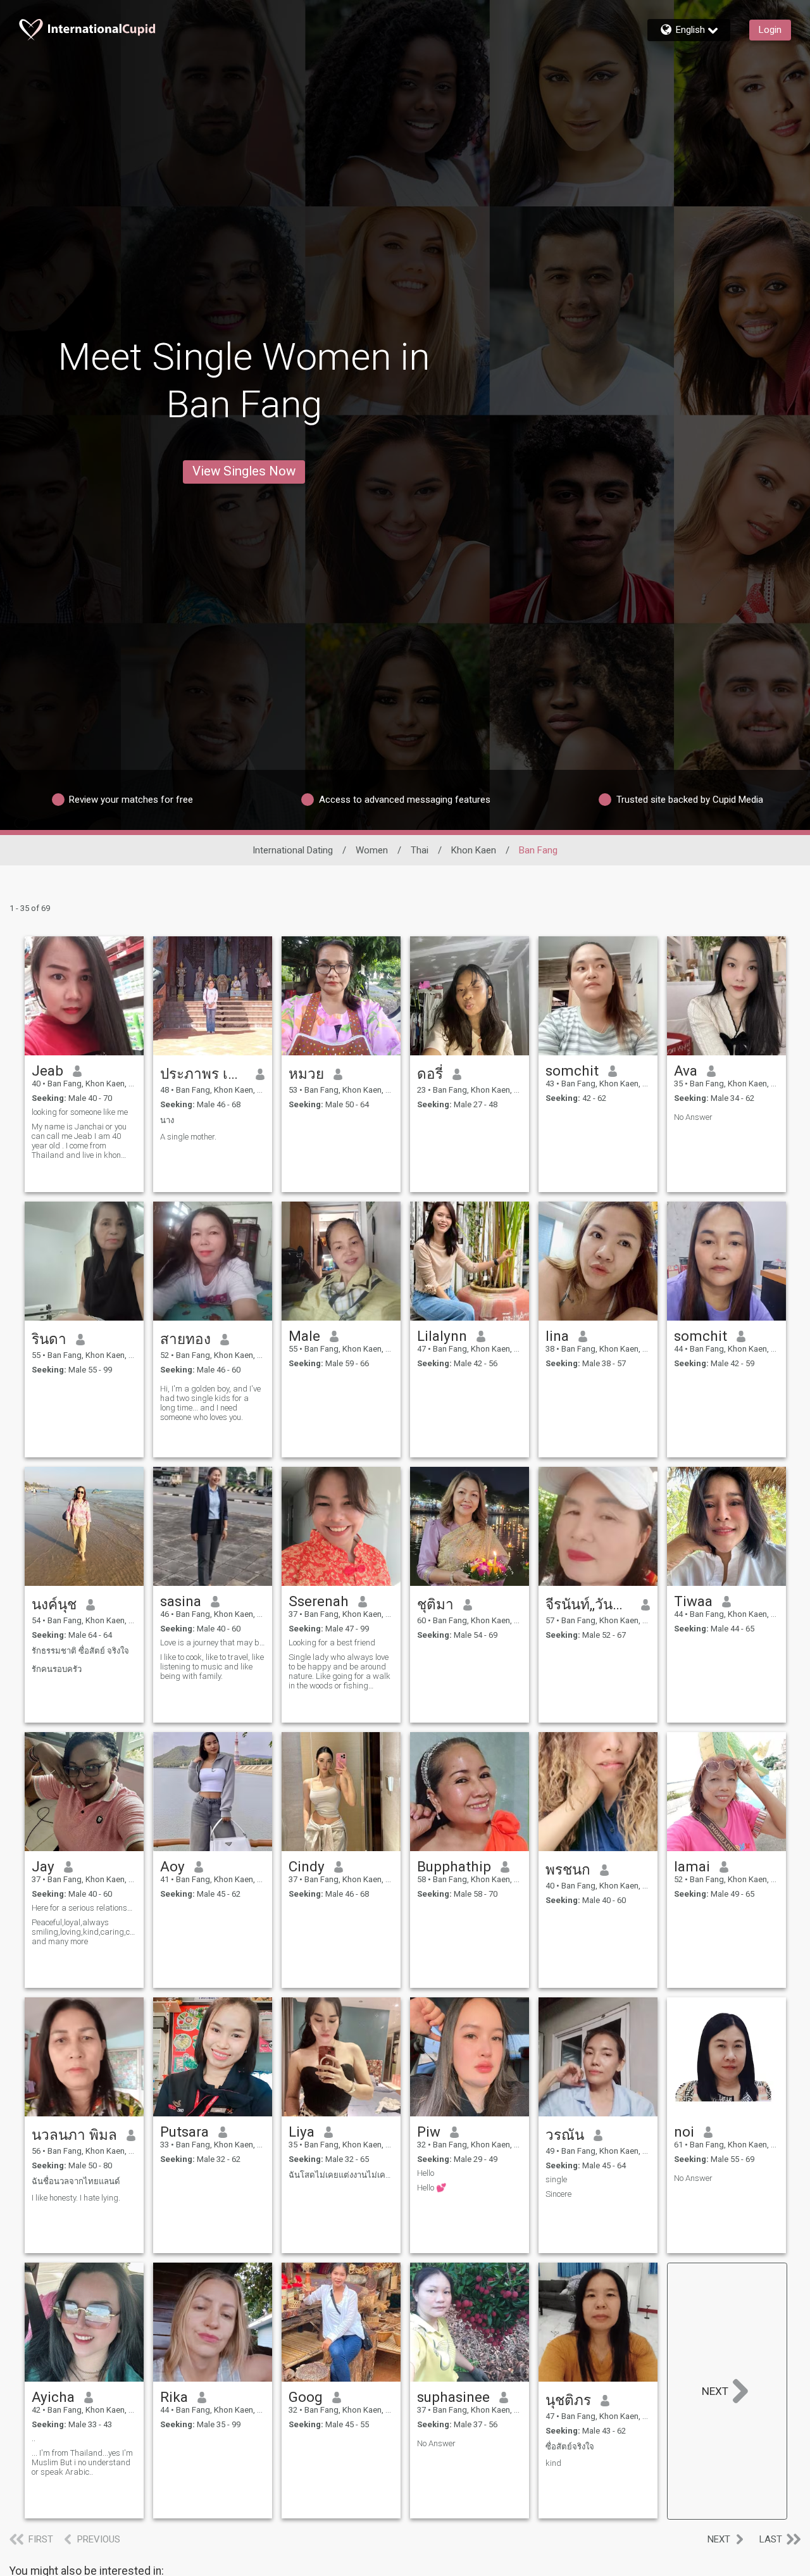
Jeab (47, 1071)
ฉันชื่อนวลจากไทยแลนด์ (76, 2181)
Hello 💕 (432, 2188)
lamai (692, 1866)
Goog (306, 2397)
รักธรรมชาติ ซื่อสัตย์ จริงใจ (80, 1651)
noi (684, 2132)
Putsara (184, 2132)
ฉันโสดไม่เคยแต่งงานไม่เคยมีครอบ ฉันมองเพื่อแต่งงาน (341, 2175)
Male (304, 1336)
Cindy (307, 1866)
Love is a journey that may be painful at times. (213, 1643)
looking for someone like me (80, 1112)
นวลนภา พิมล (74, 2135)
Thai (420, 850)
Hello (426, 2173)
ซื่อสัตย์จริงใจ (570, 2447)
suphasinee (453, 2397)
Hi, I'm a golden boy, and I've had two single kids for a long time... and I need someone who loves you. (210, 1403)
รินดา (49, 1339)
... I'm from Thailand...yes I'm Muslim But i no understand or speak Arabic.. (82, 2462)
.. (34, 2438)
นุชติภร (568, 2400)
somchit (572, 1071)
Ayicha (53, 2397)
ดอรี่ (430, 1074)
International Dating (293, 850)
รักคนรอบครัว (57, 1669)
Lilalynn (442, 1336)
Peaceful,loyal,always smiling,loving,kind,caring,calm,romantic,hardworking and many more (84, 1932)
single (556, 2179)
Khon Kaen (474, 850)
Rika (174, 2397)
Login (770, 30)
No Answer (693, 1117)
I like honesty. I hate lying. (76, 2198)
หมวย (306, 1074)
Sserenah (319, 1601)
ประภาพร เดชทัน (203, 1074)
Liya (302, 2132)
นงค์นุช (54, 1604)
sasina (181, 1601)
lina (557, 1336)
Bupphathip (454, 1866)
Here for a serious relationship (84, 1908)
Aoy (172, 1866)
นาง (167, 1120)
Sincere (558, 2194)
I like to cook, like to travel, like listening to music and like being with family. (212, 1667)
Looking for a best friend (332, 1643)
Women (372, 850)
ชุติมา (435, 1604)
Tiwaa (693, 1601)
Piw (429, 2132)
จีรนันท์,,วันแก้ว (589, 1604)
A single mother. (188, 1137)
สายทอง (185, 1339)
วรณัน (565, 2135)
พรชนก (568, 1869)
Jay (43, 1866)
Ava (686, 1071)
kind (553, 2463)
